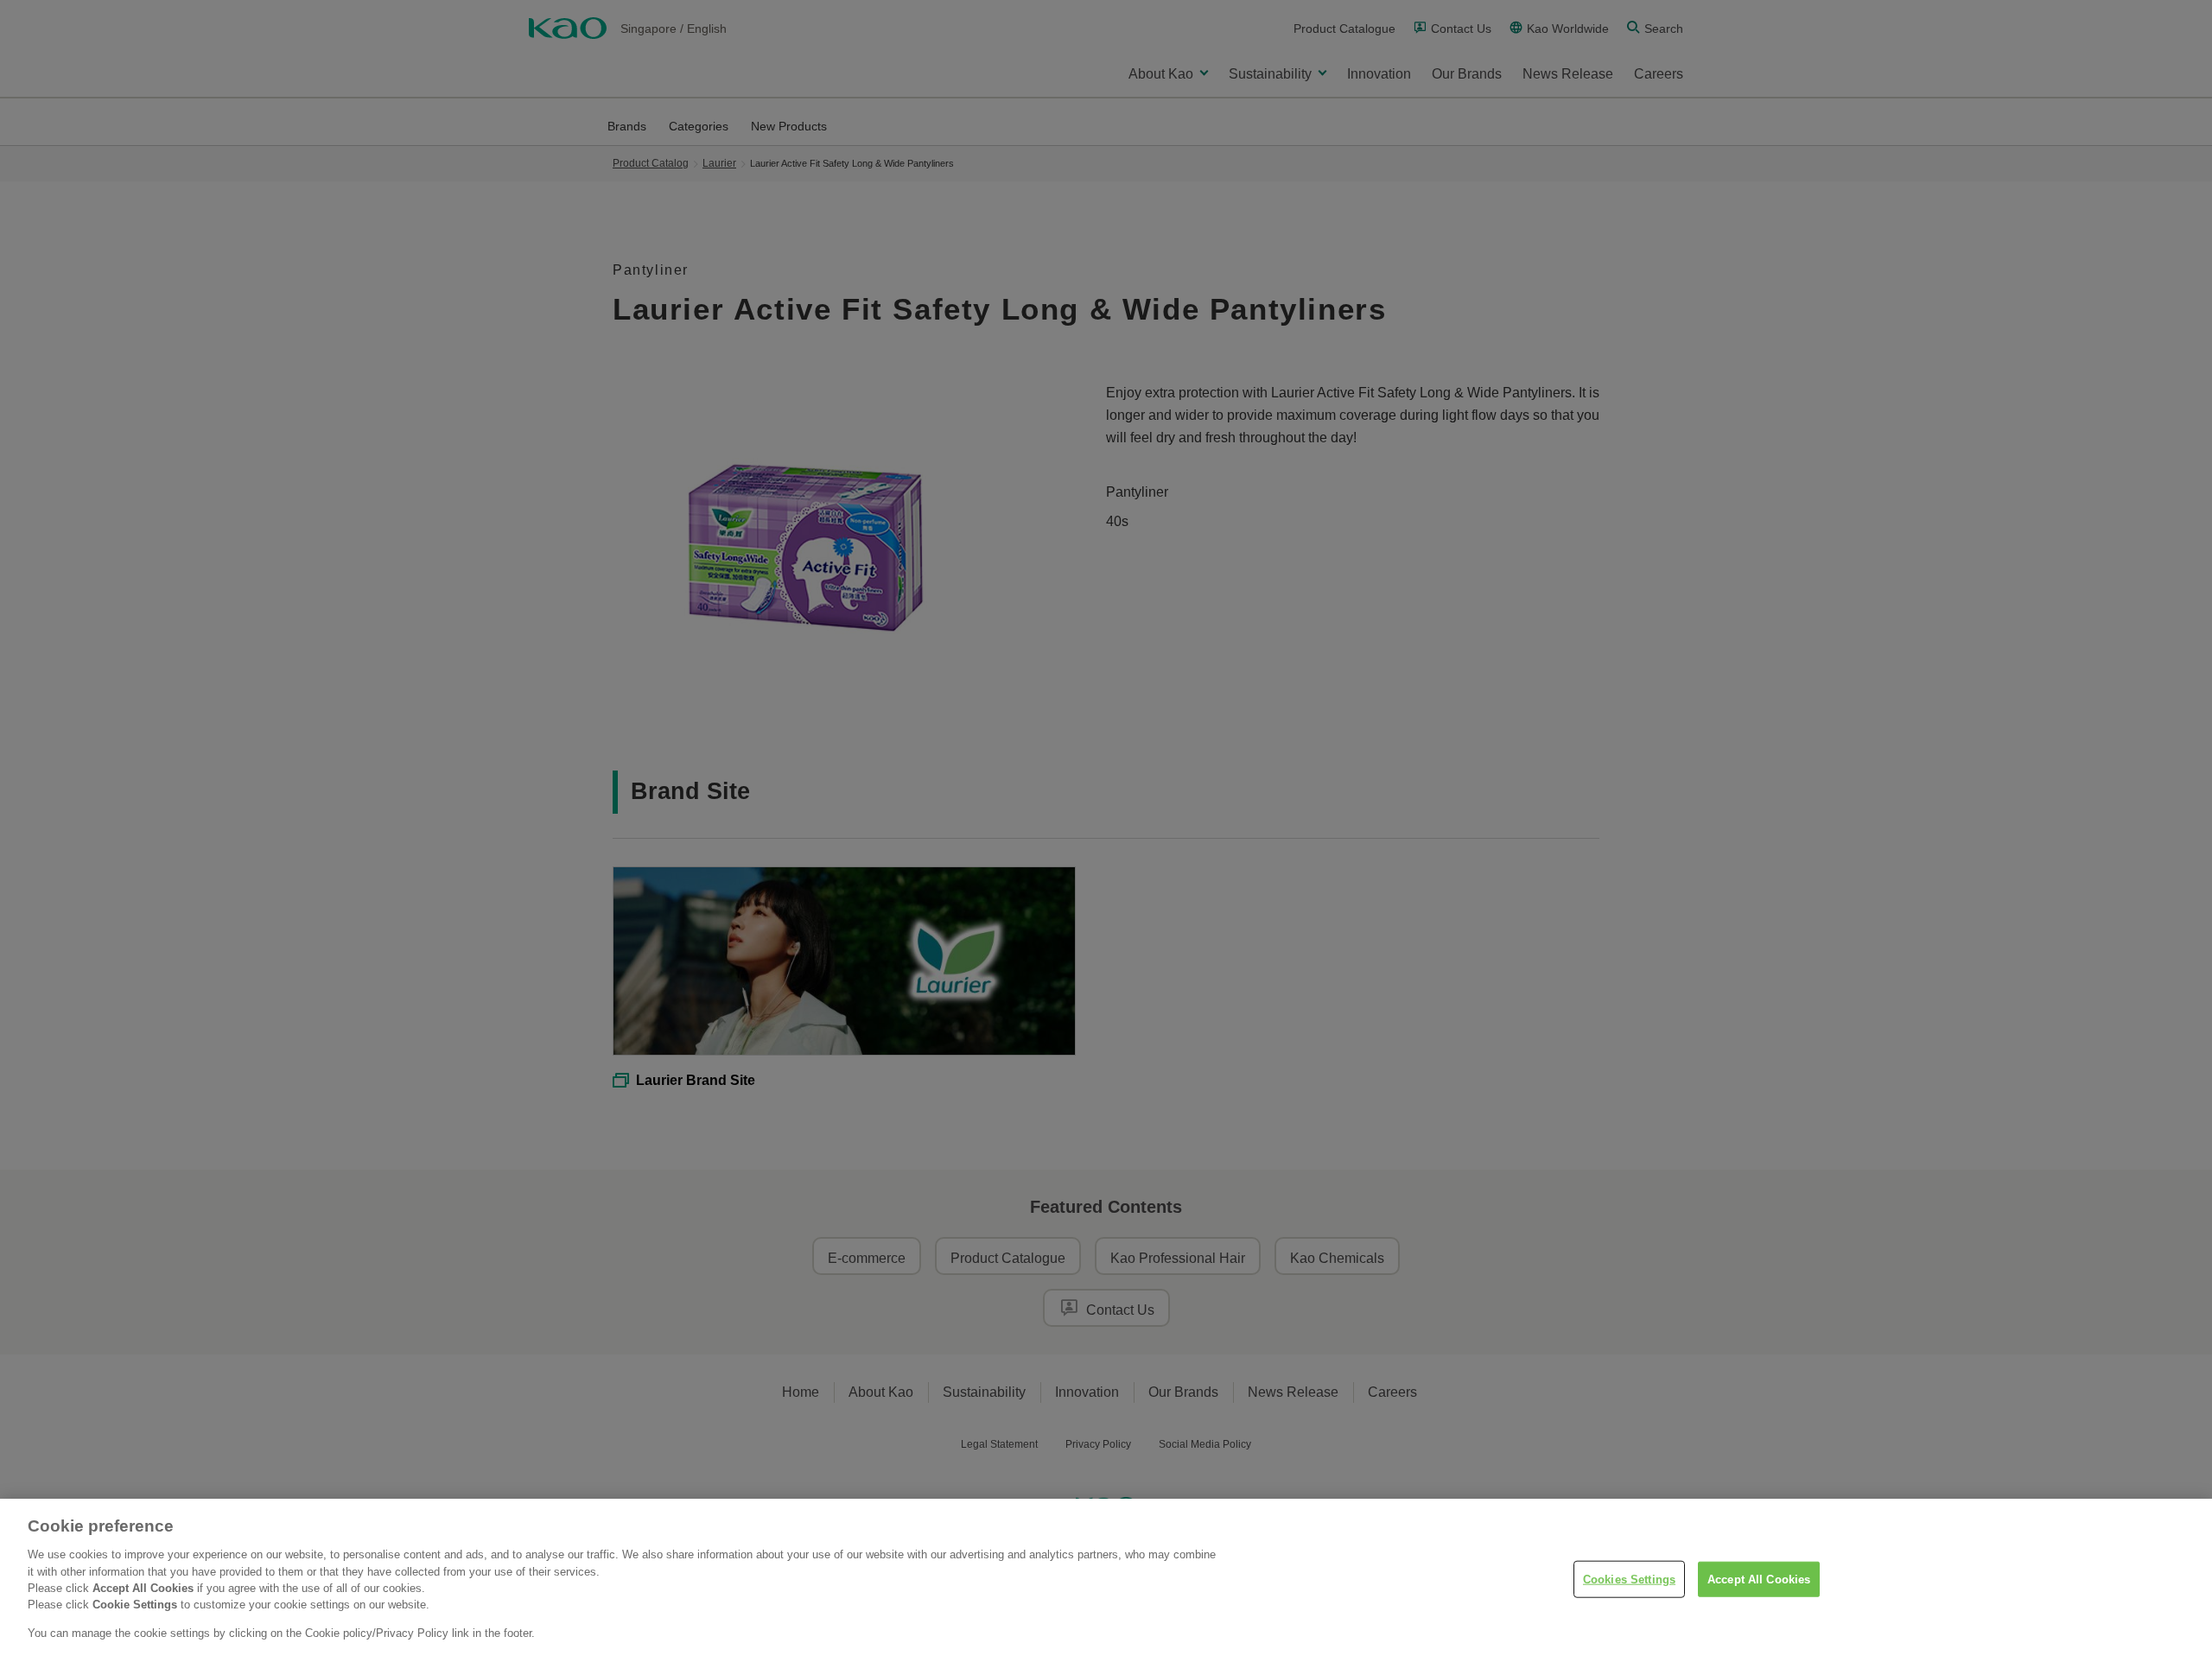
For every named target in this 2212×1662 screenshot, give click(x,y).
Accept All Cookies (1759, 1579)
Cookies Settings (1629, 1579)
